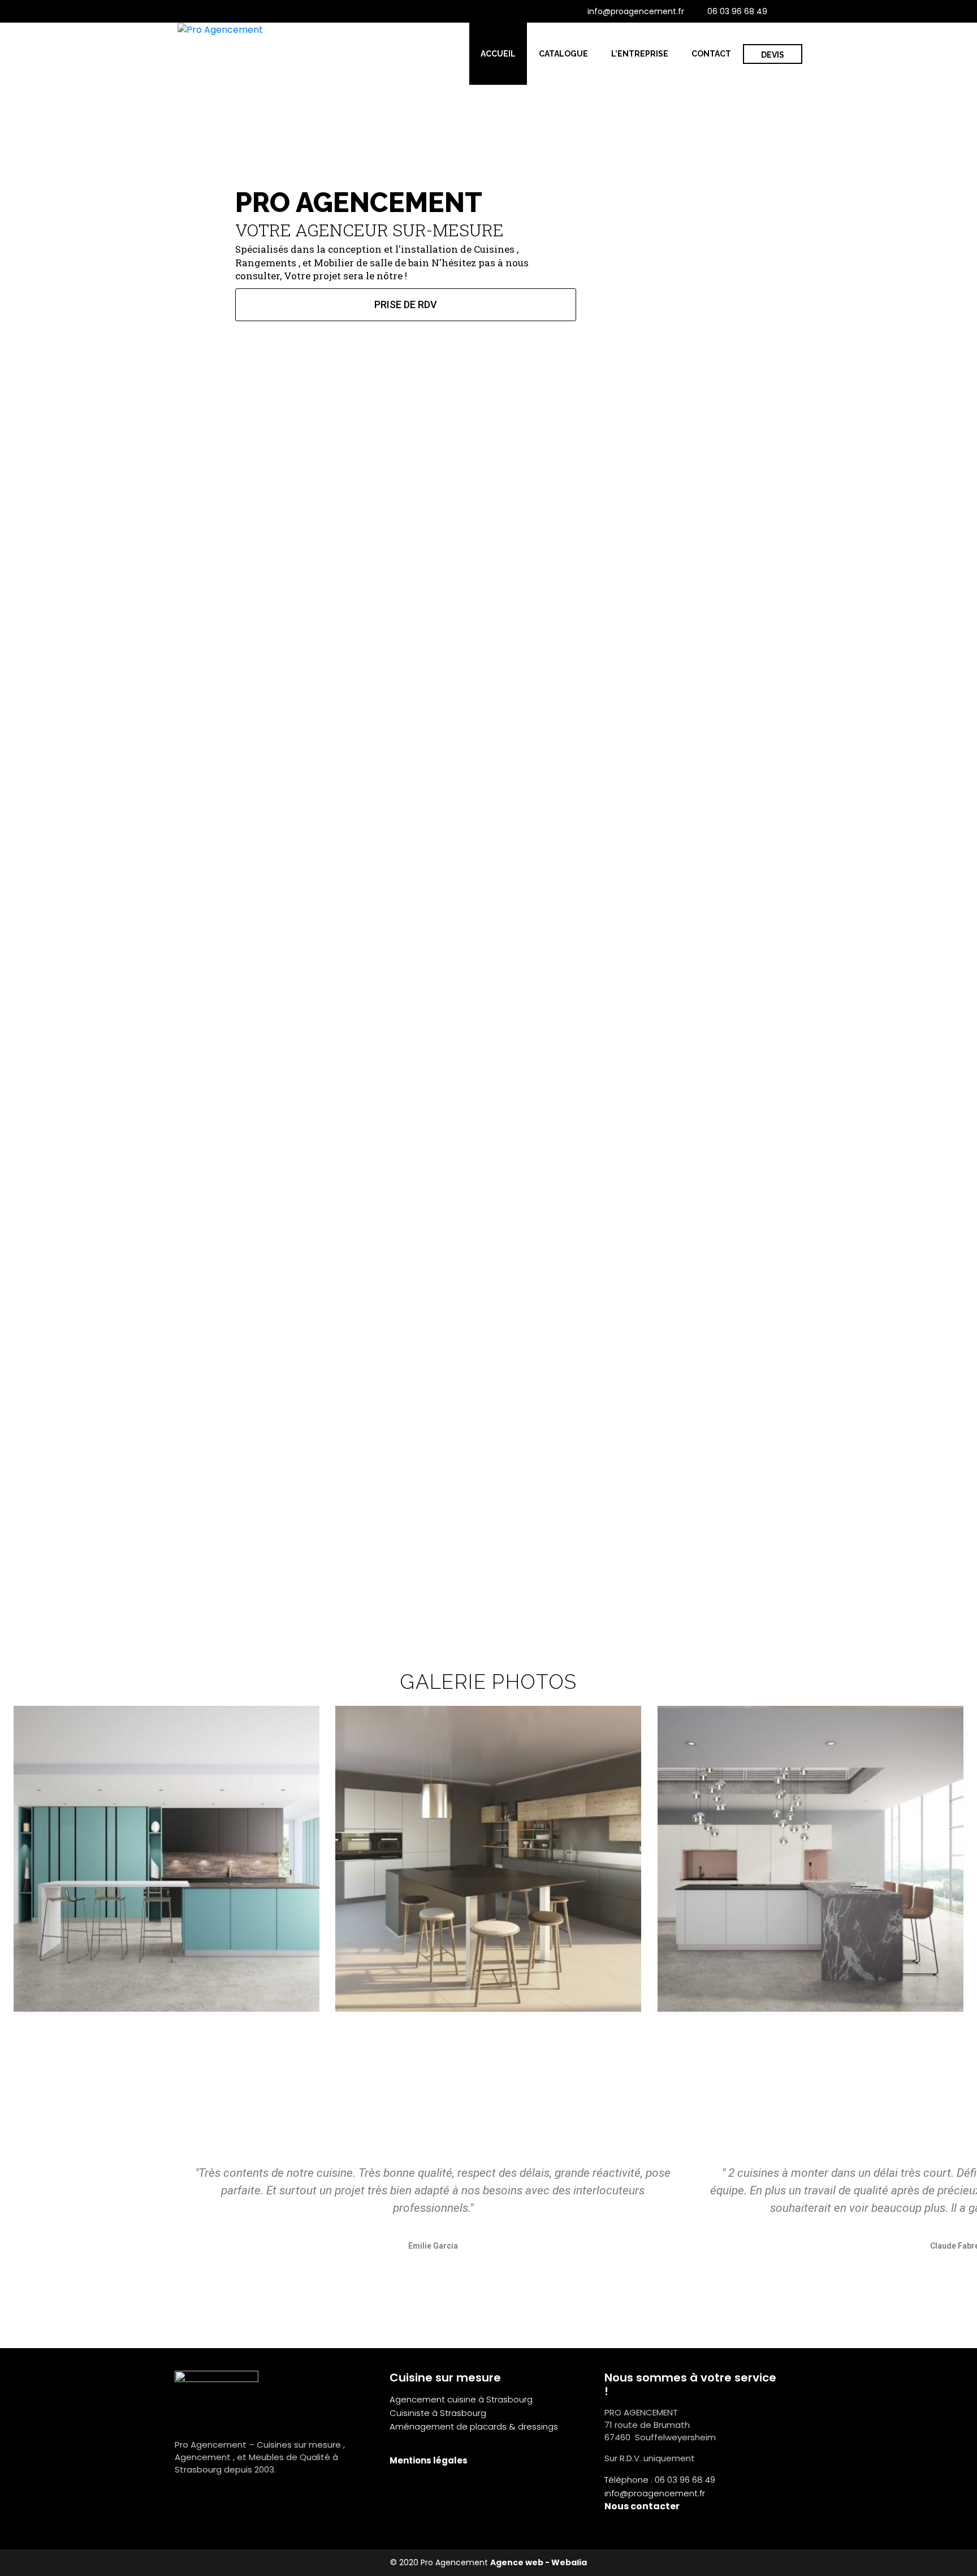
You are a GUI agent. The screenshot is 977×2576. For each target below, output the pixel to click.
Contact (711, 54)
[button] (17, 1859)
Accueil (498, 54)
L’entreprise (640, 54)
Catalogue (563, 54)
